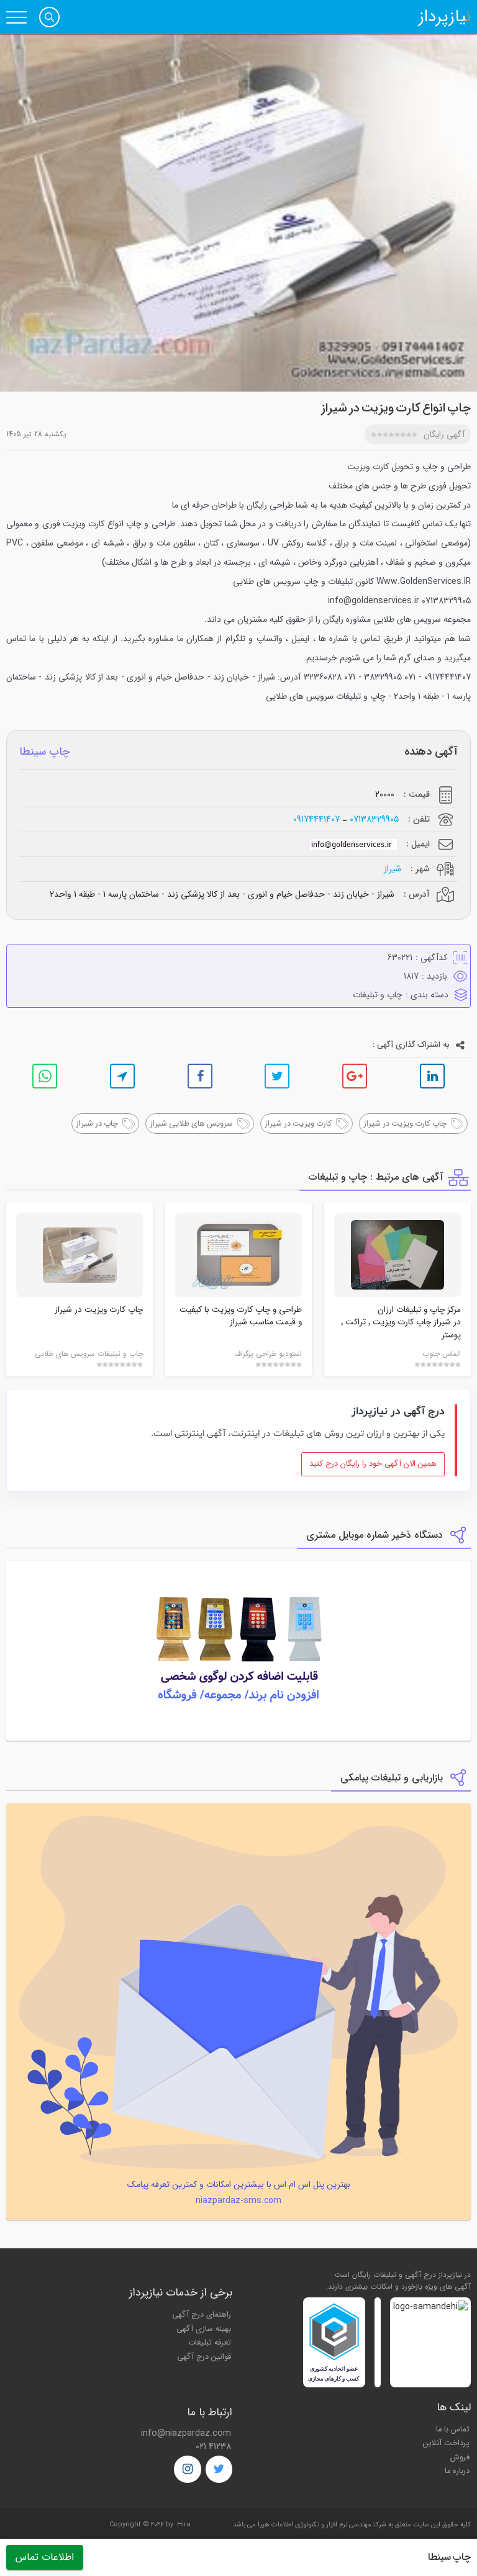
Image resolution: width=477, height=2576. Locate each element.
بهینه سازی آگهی (204, 2329)
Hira (184, 2525)
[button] (49, 17)
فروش (460, 2457)
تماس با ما (453, 2430)
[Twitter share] (277, 1076)
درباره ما (457, 2471)
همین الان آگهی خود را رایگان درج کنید (373, 1464)
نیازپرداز (445, 17)
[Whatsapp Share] (45, 1076)
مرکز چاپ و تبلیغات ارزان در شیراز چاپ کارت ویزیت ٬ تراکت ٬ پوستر (401, 1322)
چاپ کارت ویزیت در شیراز (99, 1310)
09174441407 (316, 819)
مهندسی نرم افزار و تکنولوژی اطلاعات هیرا (315, 2525)
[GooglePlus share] (355, 1076)
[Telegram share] (122, 1076)
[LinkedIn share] (432, 1076)
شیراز (393, 869)
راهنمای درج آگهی (202, 2315)
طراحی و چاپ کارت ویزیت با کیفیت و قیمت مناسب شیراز (241, 1316)
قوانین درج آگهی (204, 2357)
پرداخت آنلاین (446, 2443)
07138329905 (374, 819)
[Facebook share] (200, 1076)
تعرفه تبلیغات (210, 2343)
